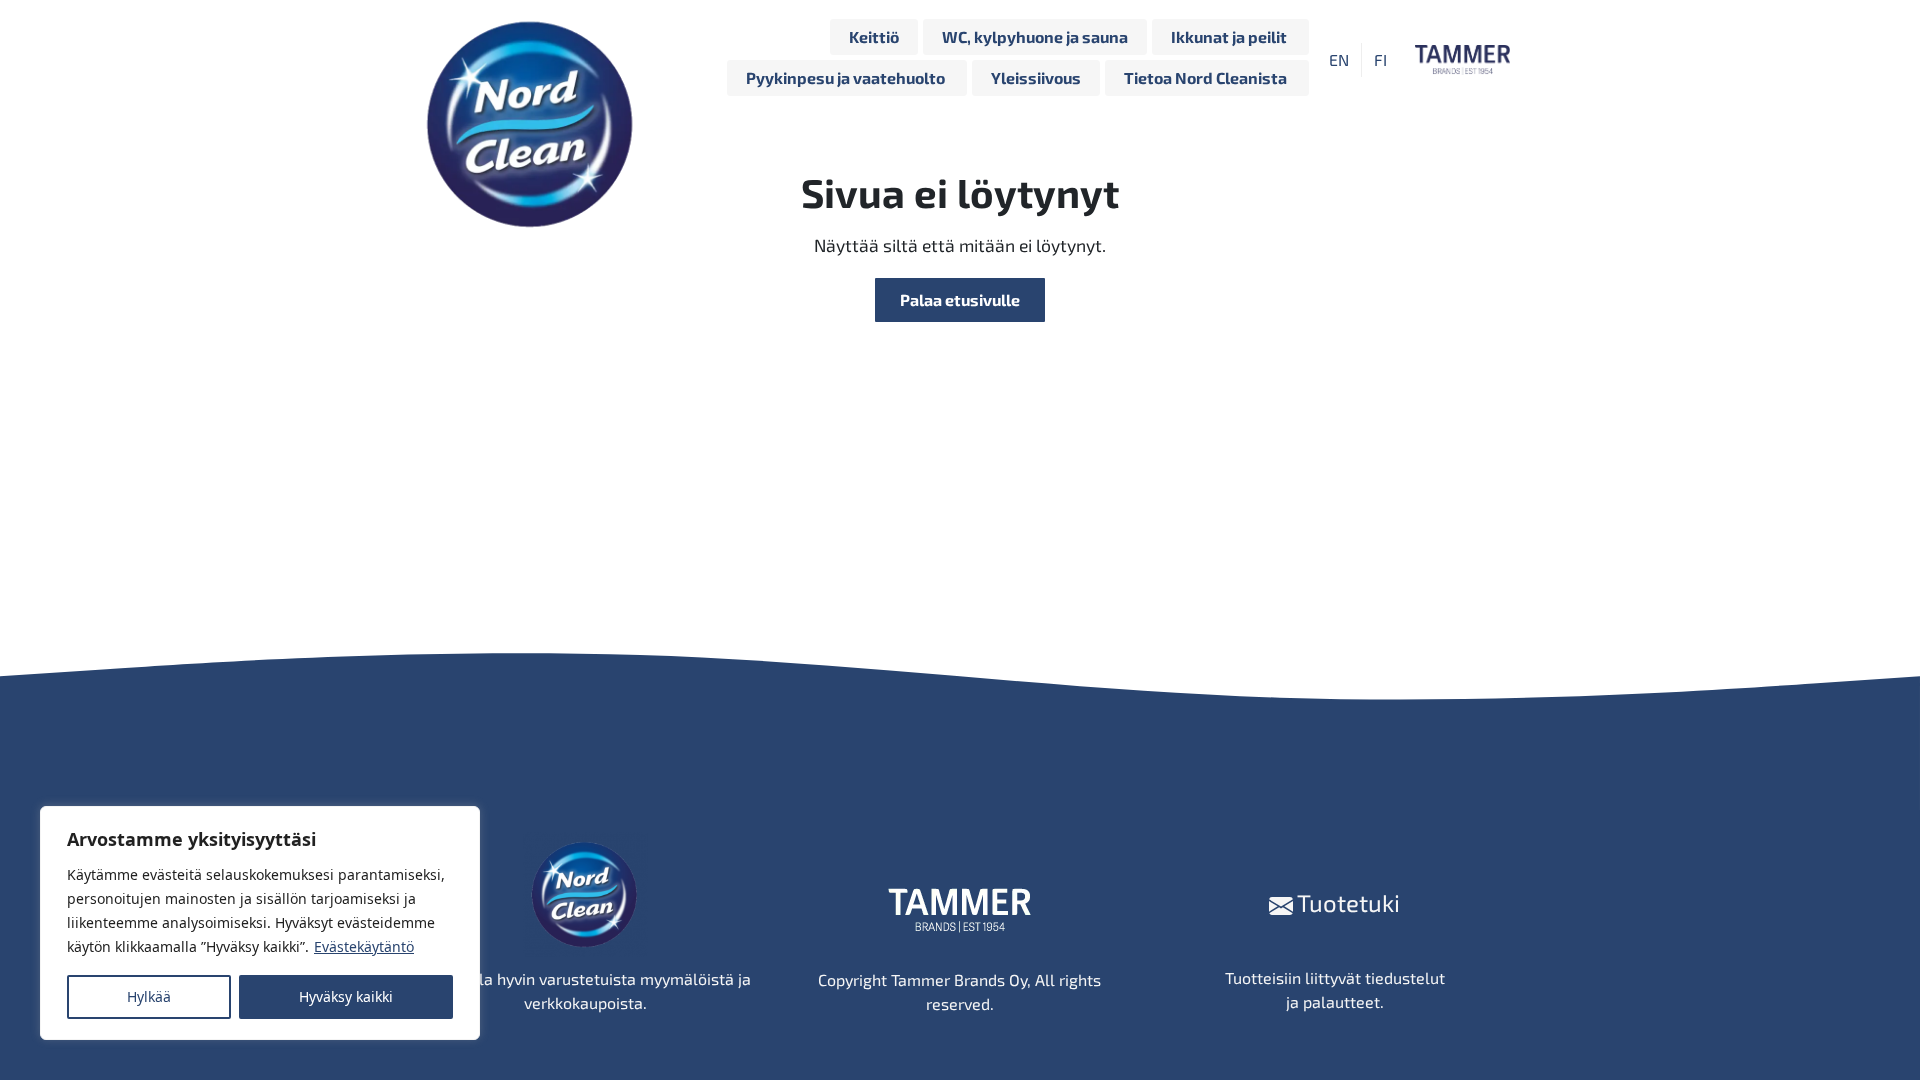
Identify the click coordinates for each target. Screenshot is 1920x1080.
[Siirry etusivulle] (535, 60)
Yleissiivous (1036, 77)
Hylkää (149, 996)
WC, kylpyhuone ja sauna (1035, 36)
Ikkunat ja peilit (1230, 36)
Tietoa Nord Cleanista (1207, 77)
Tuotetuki (1346, 902)
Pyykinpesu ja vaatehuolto (847, 77)
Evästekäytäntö (364, 946)
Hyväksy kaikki (346, 996)
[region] (260, 923)
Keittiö (874, 36)
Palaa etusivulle (960, 299)
